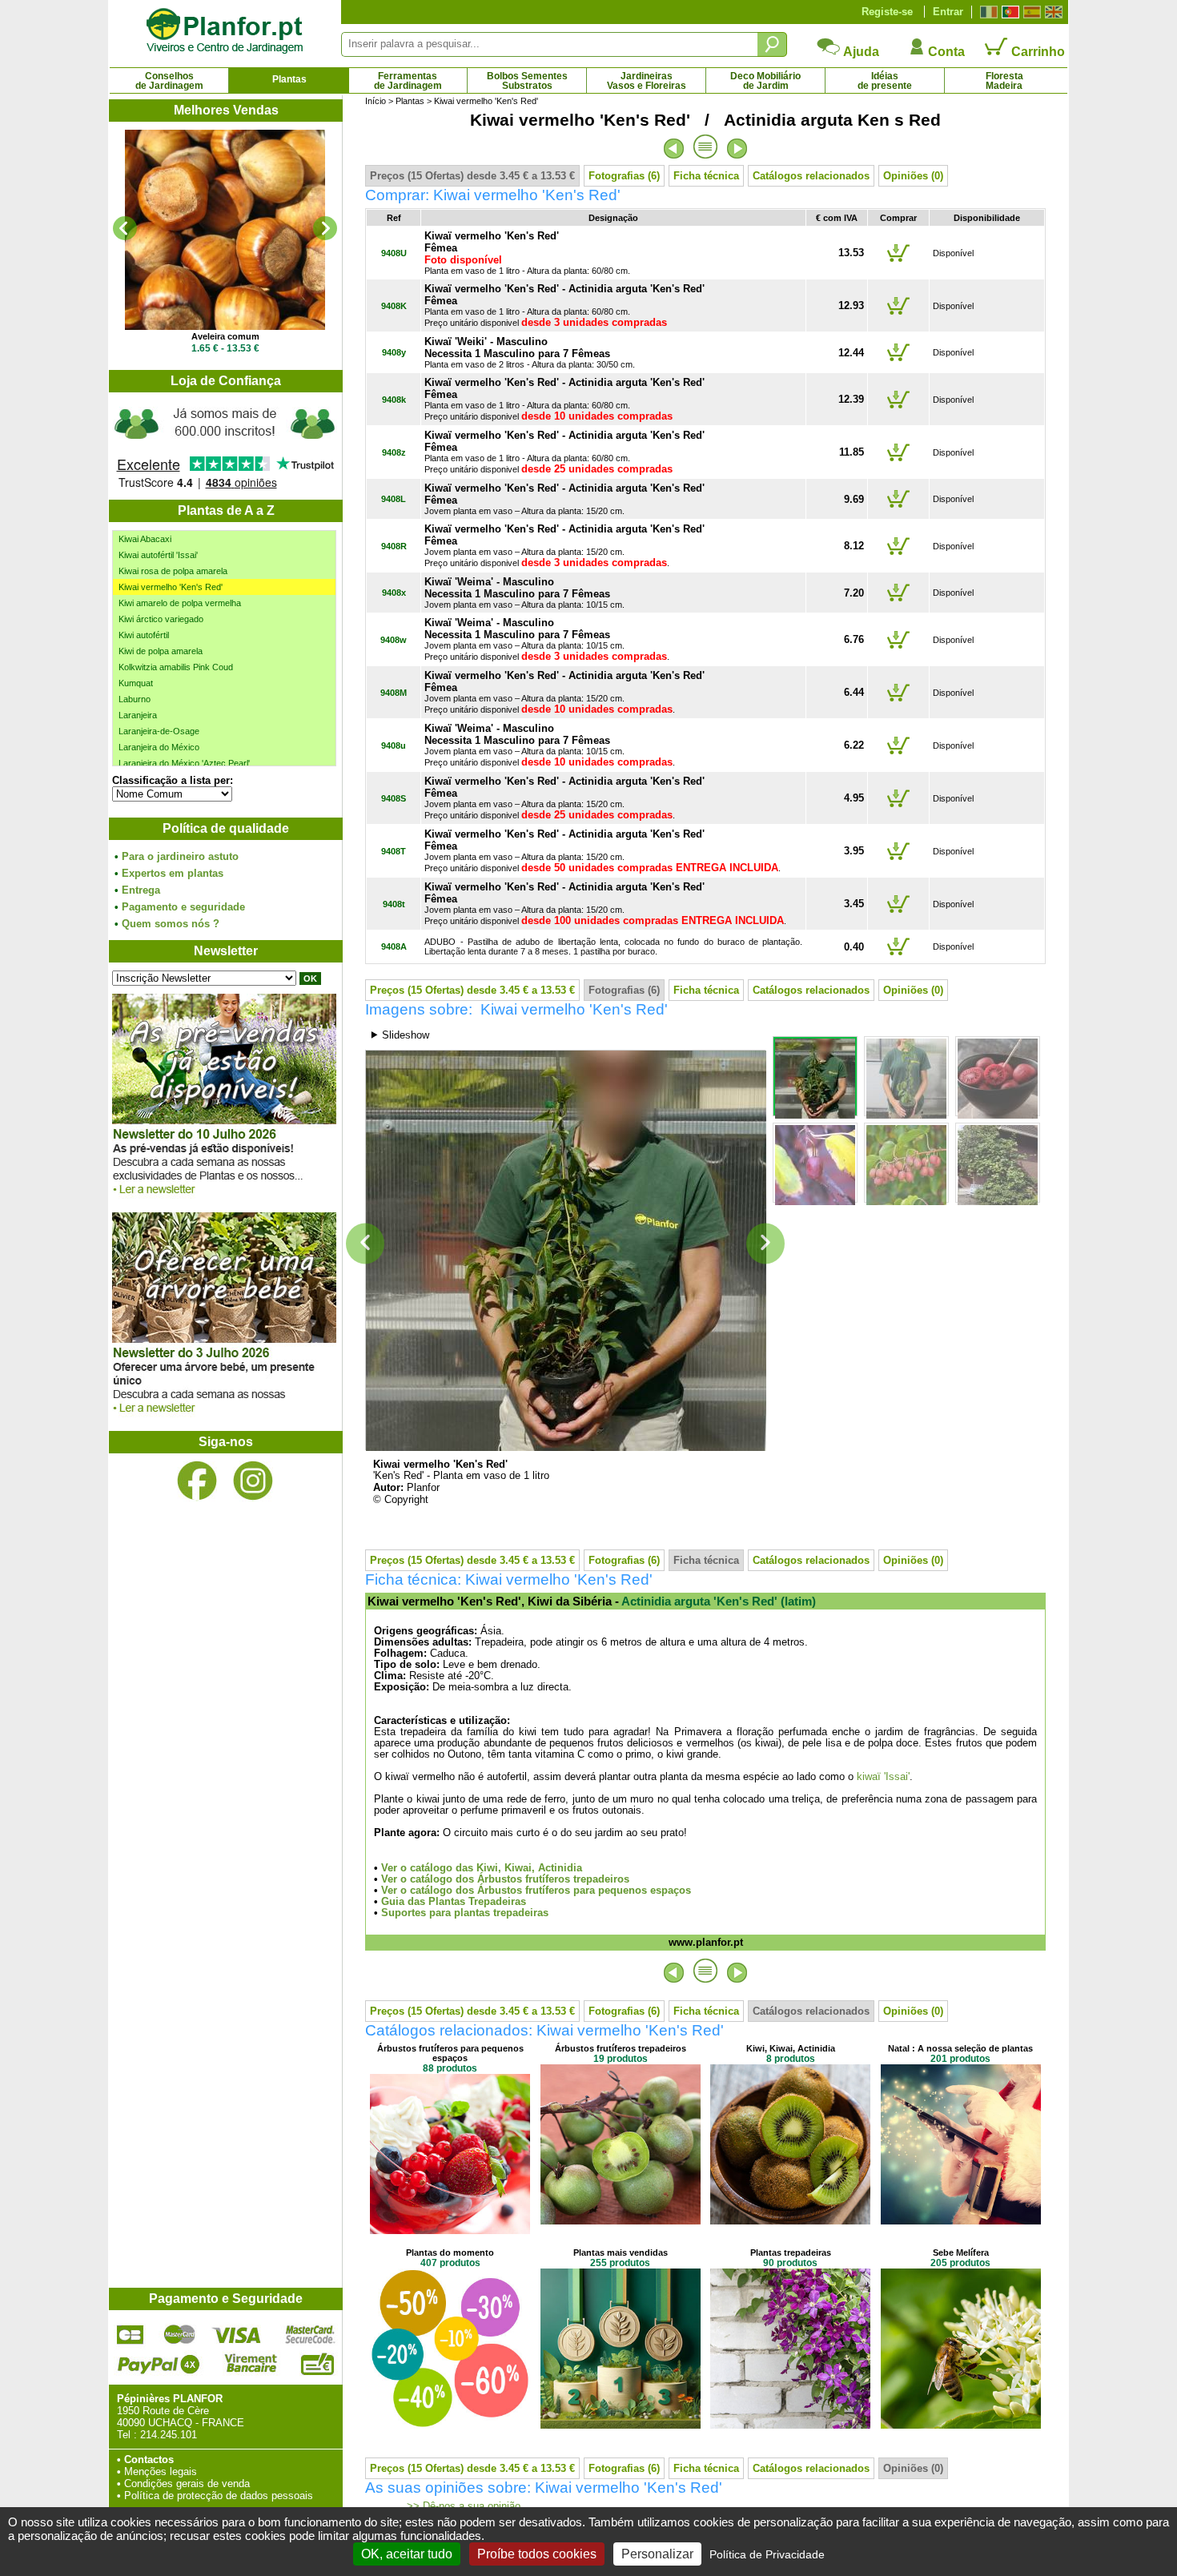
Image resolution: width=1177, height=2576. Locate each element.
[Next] (325, 228)
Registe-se (887, 12)
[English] (1052, 12)
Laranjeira (138, 715)
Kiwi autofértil (144, 635)
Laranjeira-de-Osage (159, 731)
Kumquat (136, 683)
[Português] (1008, 12)
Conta (945, 52)
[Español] (1030, 12)
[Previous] (125, 228)
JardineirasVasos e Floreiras (647, 81)
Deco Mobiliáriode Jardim (765, 81)
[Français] (987, 12)
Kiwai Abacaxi (145, 539)
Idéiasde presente (885, 81)
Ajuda (860, 52)
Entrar (948, 12)
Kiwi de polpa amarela (161, 651)
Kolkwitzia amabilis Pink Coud (176, 667)
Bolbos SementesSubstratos (527, 81)
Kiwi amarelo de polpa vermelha (180, 603)
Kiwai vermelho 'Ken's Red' (171, 587)
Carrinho (1036, 52)
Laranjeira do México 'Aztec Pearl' (184, 763)
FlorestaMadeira (1004, 81)
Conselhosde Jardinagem (169, 81)
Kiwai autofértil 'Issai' (158, 555)
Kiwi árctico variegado (161, 619)
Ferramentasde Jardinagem (408, 81)
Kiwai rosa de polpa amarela (173, 571)
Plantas (289, 79)
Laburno (135, 699)
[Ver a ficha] (225, 230)
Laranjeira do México (159, 747)
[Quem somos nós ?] (225, 446)
